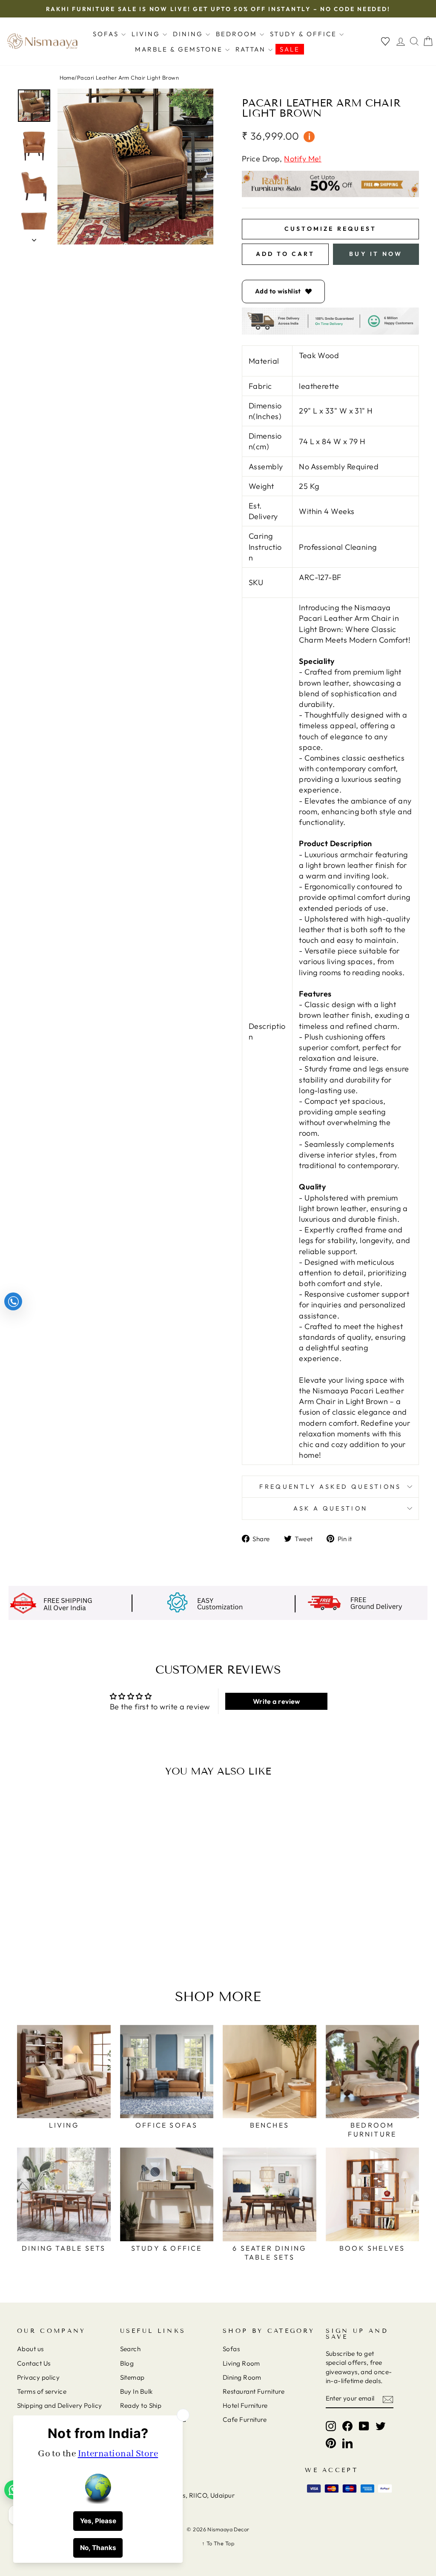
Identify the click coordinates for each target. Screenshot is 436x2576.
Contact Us (34, 2363)
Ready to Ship (141, 2405)
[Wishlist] (385, 42)
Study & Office (305, 34)
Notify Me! (303, 159)
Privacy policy (38, 2377)
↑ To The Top (218, 2543)
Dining (189, 34)
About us (30, 2349)
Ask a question (330, 1508)
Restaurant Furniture (254, 2391)
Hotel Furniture (245, 2405)
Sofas (107, 34)
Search (131, 2349)
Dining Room (242, 2377)
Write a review (277, 1701)
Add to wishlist (278, 291)
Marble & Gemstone (180, 49)
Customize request (330, 229)
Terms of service (42, 2391)
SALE (290, 49)
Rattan (252, 49)
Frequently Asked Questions (330, 1487)
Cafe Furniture (245, 2419)
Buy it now (376, 254)
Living (147, 34)
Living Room (241, 2363)
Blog (127, 2363)
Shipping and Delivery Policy (60, 2405)
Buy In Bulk (136, 2391)
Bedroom (238, 34)
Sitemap (132, 2377)
